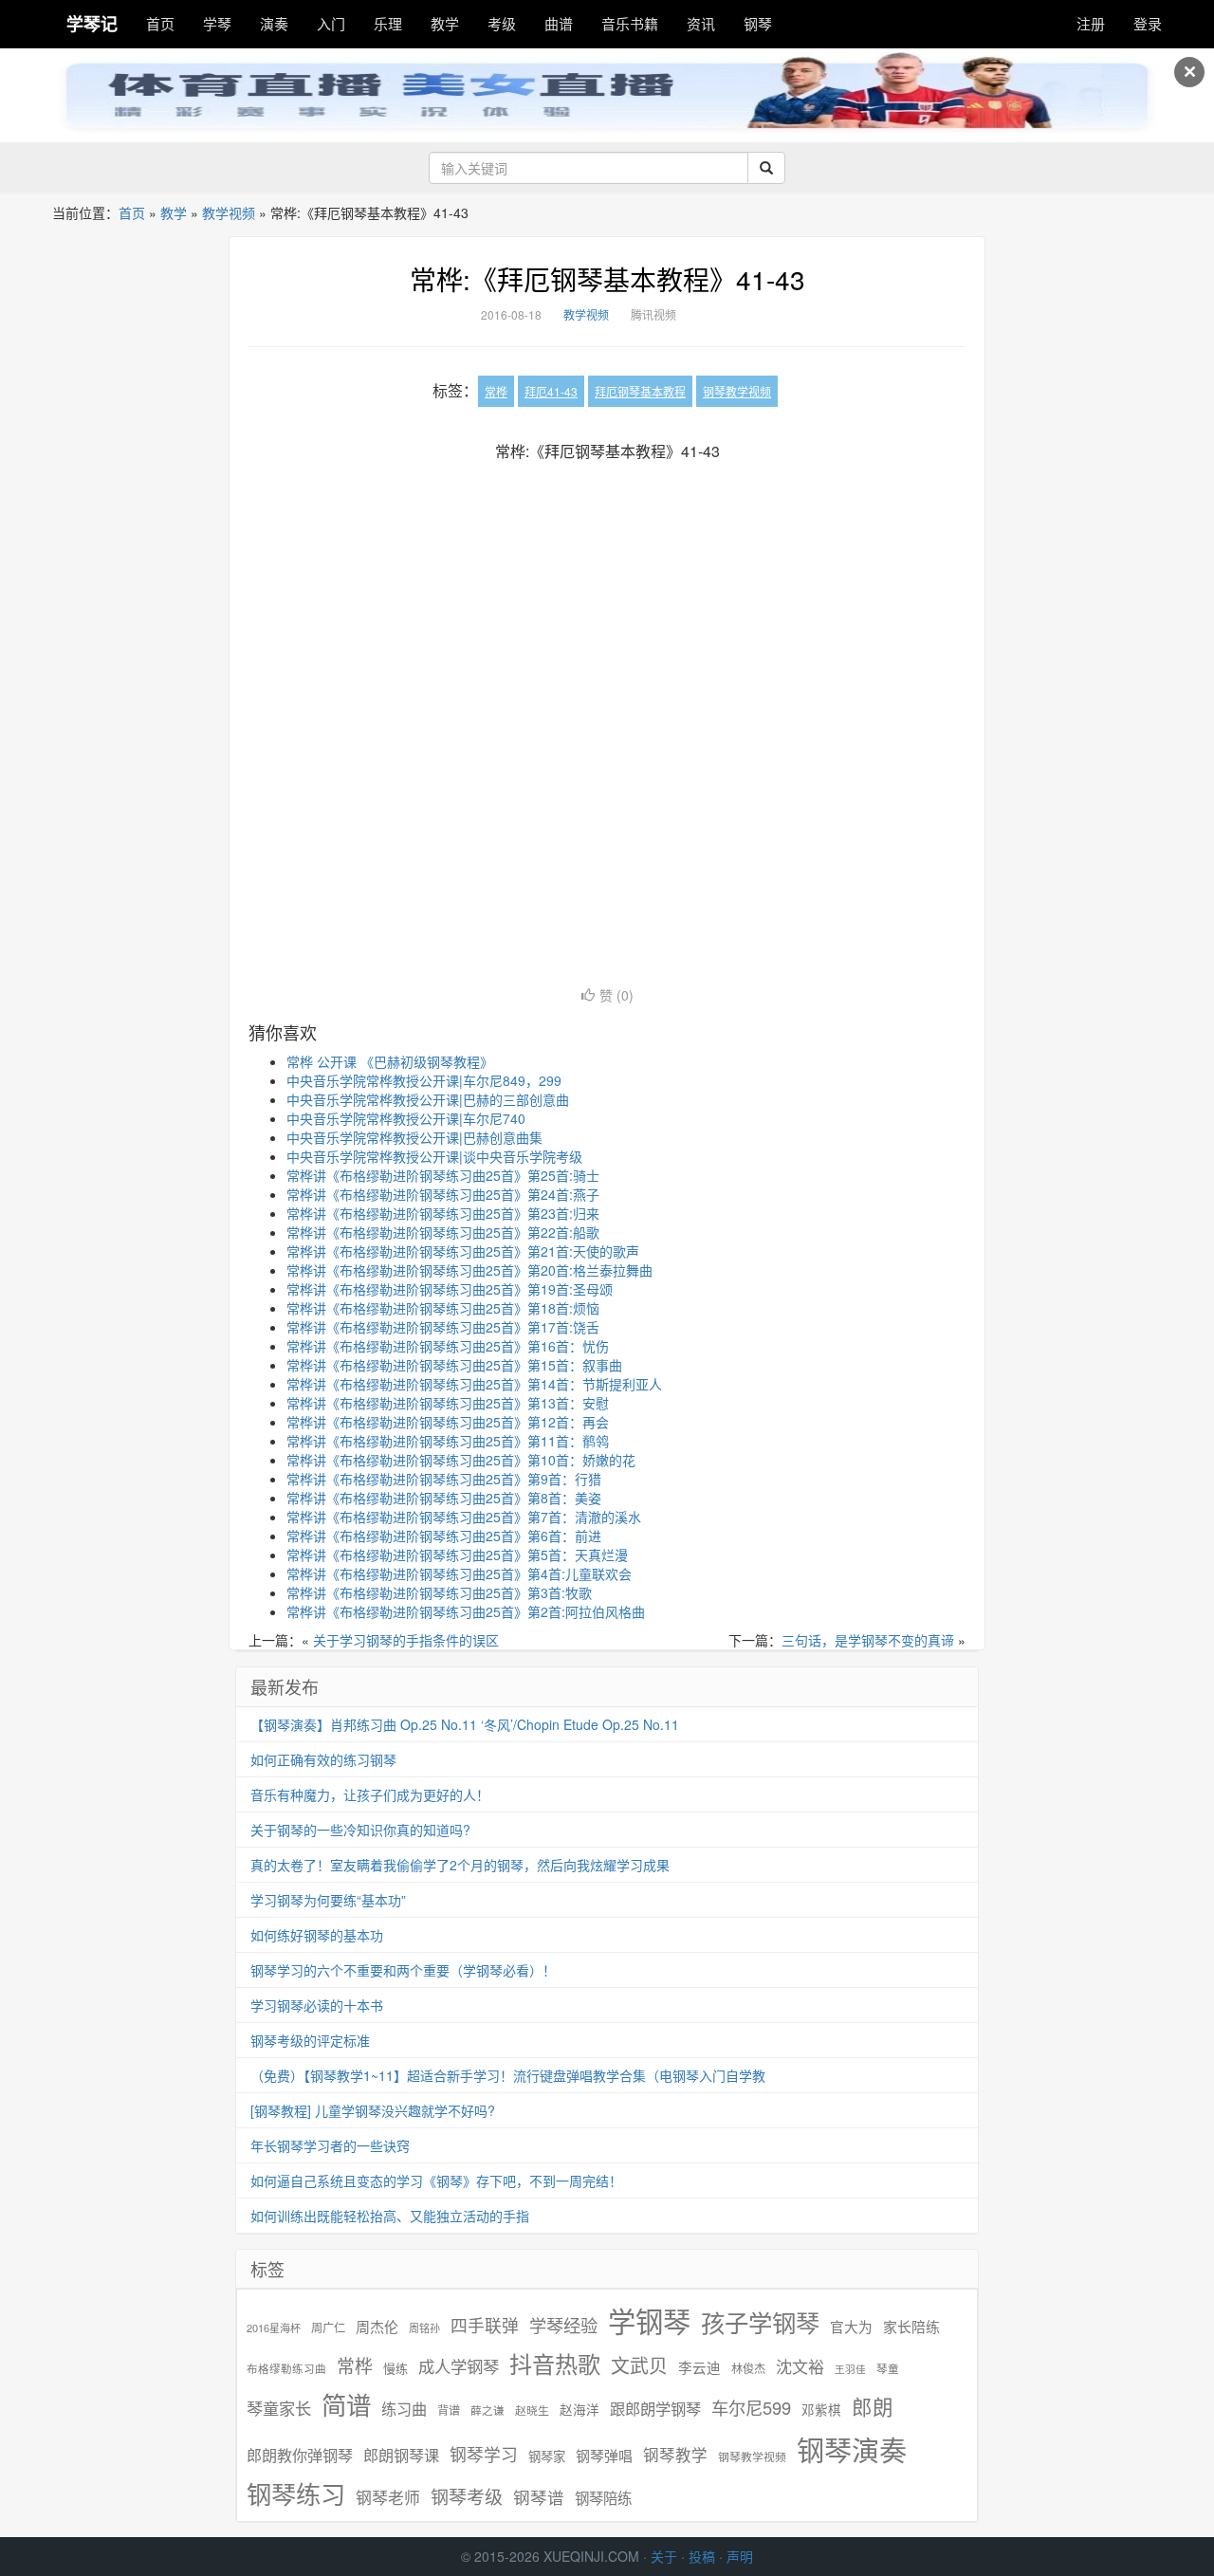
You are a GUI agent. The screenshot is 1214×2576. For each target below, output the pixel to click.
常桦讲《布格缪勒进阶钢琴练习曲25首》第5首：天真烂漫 (457, 1555)
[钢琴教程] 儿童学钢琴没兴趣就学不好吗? (373, 2110)
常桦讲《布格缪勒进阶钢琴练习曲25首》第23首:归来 (443, 1213)
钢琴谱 (539, 2497)
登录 (1148, 23)
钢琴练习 (296, 2493)
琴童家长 (279, 2408)
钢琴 (758, 23)
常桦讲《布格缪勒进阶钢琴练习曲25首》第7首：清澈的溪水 (464, 1517)
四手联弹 (485, 2325)
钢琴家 (547, 2456)
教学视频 (229, 212)
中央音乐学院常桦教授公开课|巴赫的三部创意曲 (428, 1099)
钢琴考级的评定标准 (310, 2040)
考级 (502, 23)
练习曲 (404, 2409)
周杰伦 (377, 2326)
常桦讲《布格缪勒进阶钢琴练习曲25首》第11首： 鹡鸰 (448, 1441)
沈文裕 (800, 2366)
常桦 (496, 391)
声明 (740, 2556)
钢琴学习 (484, 2454)
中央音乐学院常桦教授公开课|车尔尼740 (406, 1118)
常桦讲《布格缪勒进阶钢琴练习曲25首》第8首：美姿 (444, 1498)
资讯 (701, 23)
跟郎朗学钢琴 (655, 2409)
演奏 (274, 23)
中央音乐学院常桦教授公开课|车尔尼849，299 (424, 1080)
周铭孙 (424, 2328)
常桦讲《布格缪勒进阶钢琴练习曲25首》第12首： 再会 (448, 1422)
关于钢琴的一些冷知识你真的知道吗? (360, 1830)
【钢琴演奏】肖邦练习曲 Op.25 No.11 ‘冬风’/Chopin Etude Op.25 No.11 (465, 1724)
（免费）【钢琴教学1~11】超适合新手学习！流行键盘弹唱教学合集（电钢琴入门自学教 (508, 2075)
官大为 (851, 2326)
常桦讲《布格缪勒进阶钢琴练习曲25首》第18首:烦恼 (443, 1308)
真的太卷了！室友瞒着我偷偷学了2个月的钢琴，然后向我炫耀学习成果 (460, 1865)
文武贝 (639, 2365)
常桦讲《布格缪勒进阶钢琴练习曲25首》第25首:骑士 (443, 1175)
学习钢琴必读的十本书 (317, 2005)
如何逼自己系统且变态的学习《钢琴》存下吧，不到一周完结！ (436, 2180)
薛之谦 (487, 2410)
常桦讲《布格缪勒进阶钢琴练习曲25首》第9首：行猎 (444, 1479)
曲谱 (559, 23)
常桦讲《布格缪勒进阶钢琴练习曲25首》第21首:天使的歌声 (463, 1251)
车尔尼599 (751, 2407)
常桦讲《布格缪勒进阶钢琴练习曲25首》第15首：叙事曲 (454, 1365)
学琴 (217, 23)
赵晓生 (532, 2410)
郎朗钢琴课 (401, 2455)
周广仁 (328, 2327)
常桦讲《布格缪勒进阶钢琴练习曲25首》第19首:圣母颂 (450, 1289)
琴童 (888, 2368)
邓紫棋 (821, 2410)
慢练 (395, 2368)
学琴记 (92, 24)
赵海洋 (579, 2410)
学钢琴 (649, 2320)
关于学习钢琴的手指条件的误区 (406, 1640)
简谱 (346, 2405)
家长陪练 (911, 2326)
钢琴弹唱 (604, 2455)
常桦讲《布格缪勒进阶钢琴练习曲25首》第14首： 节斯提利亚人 (474, 1384)
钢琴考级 (467, 2496)
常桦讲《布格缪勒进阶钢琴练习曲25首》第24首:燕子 (443, 1194)
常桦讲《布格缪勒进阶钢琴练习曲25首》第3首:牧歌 (439, 1592)
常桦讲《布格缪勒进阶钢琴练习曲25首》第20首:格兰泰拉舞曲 (469, 1270)
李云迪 (699, 2367)
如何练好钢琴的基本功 (317, 1935)
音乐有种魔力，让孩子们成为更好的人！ (370, 1794)
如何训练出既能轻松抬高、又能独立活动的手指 (390, 2216)
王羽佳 (850, 2369)
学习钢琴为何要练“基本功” (328, 1900)
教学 (445, 23)
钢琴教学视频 (737, 391)
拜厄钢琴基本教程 (640, 391)
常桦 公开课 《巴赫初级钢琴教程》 (390, 1061)
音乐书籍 (630, 23)
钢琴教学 (675, 2455)
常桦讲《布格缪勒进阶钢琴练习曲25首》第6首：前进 (444, 1536)
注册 (1091, 23)
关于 (664, 2556)
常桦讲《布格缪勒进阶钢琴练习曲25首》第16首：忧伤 (448, 1346)
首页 (160, 23)
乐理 (388, 23)
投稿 (702, 2556)
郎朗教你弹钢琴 (300, 2455)
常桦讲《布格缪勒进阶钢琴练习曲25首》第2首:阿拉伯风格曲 (466, 1611)
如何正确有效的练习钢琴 (323, 1759)
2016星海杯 (274, 2328)
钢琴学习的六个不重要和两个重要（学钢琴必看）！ (403, 1970)
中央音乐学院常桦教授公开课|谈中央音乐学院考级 (434, 1156)
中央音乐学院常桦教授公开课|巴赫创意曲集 (414, 1137)
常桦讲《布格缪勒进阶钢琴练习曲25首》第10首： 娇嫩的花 (461, 1460)
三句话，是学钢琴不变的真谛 (868, 1640)
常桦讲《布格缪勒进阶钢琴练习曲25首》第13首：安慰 (448, 1403)
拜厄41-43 (551, 391)
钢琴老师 (388, 2497)
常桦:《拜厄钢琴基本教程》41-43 (607, 279)
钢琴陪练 (603, 2497)
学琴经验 (563, 2325)
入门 (331, 23)
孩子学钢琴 (760, 2322)
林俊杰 (748, 2368)
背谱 (449, 2410)
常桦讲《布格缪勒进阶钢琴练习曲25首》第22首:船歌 (443, 1232)
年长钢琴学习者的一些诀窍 (330, 2145)
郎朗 (873, 2406)
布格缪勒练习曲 (286, 2368)
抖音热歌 (555, 2364)
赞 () (616, 995)
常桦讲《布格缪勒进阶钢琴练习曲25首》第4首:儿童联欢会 (459, 1573)
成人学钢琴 (459, 2366)
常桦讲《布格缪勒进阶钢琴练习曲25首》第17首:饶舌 (443, 1327)
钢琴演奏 (852, 2449)
